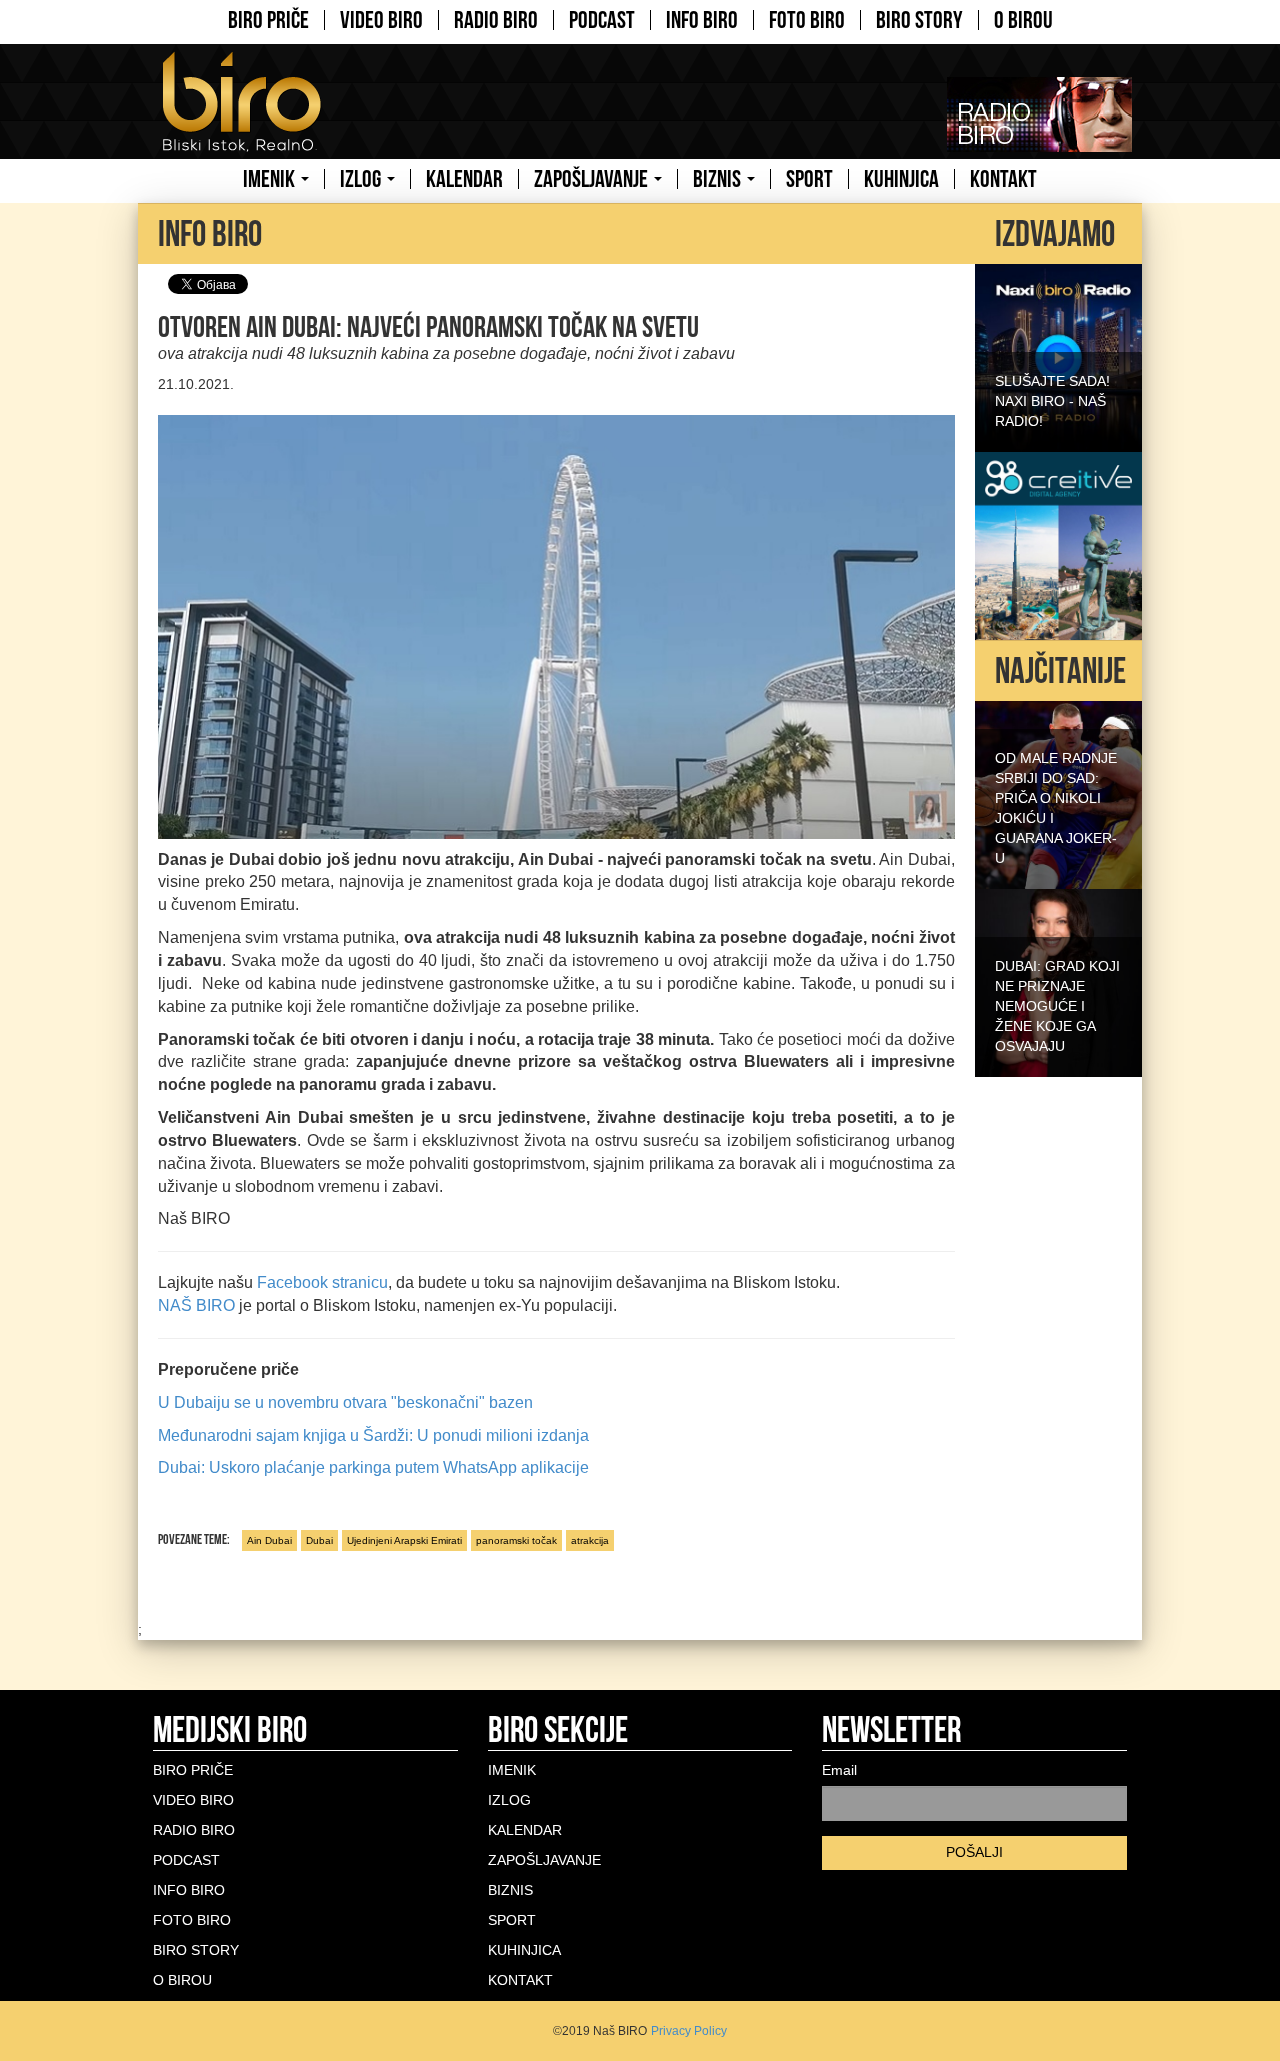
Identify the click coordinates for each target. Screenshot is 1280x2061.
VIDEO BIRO (381, 20)
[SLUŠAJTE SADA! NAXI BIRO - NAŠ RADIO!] (1058, 356)
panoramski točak (516, 1540)
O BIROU (1023, 20)
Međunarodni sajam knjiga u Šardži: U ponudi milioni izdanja (373, 1435)
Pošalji (974, 1852)
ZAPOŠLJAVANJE (593, 179)
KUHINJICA (901, 179)
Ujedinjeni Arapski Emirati (404, 1540)
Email (839, 1770)
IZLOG (362, 179)
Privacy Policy (689, 2031)
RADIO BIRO (496, 20)
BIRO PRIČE (268, 20)
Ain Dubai (269, 1540)
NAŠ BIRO (196, 1305)
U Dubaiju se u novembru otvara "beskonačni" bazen (345, 1402)
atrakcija (590, 1540)
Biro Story (919, 20)
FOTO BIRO (807, 20)
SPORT (809, 179)
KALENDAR (464, 179)
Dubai (319, 1540)
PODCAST (602, 20)
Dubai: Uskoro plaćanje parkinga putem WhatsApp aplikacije (373, 1467)
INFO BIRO (702, 20)
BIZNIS (719, 179)
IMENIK (271, 179)
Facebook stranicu (322, 1282)
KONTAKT (1003, 179)
